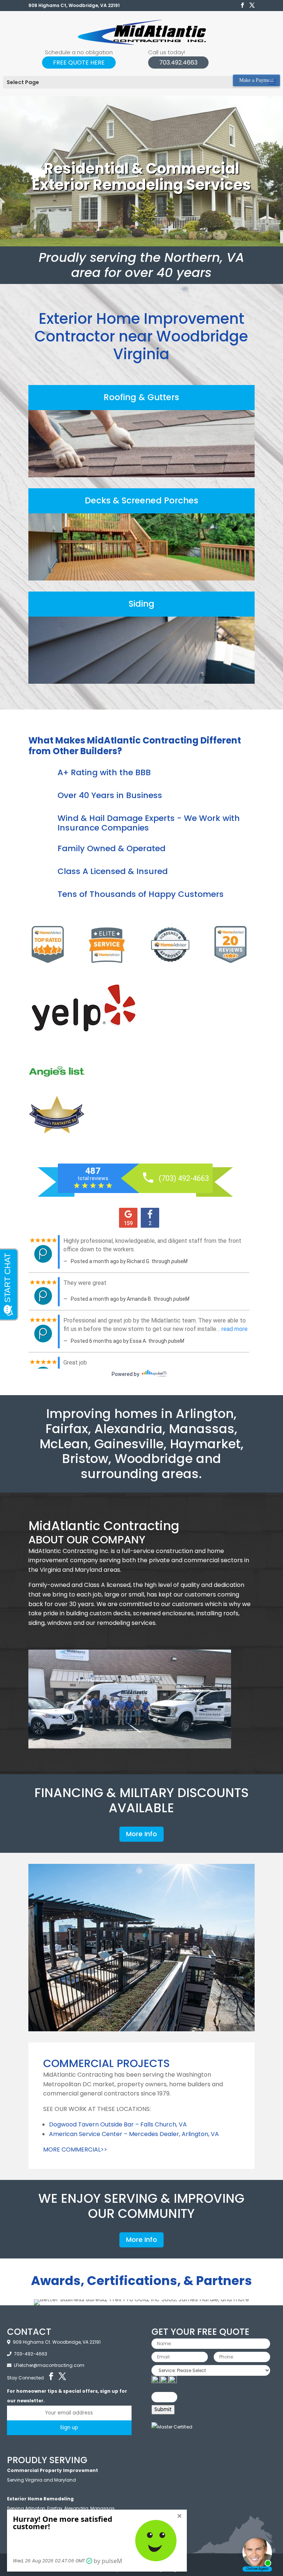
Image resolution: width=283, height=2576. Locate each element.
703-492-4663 (31, 2354)
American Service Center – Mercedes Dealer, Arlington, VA (134, 2134)
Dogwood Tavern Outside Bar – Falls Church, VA (118, 2124)
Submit (163, 2409)
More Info (141, 1834)
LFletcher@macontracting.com (49, 2365)
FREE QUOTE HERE (79, 63)
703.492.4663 (178, 63)
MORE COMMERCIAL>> (75, 2149)
